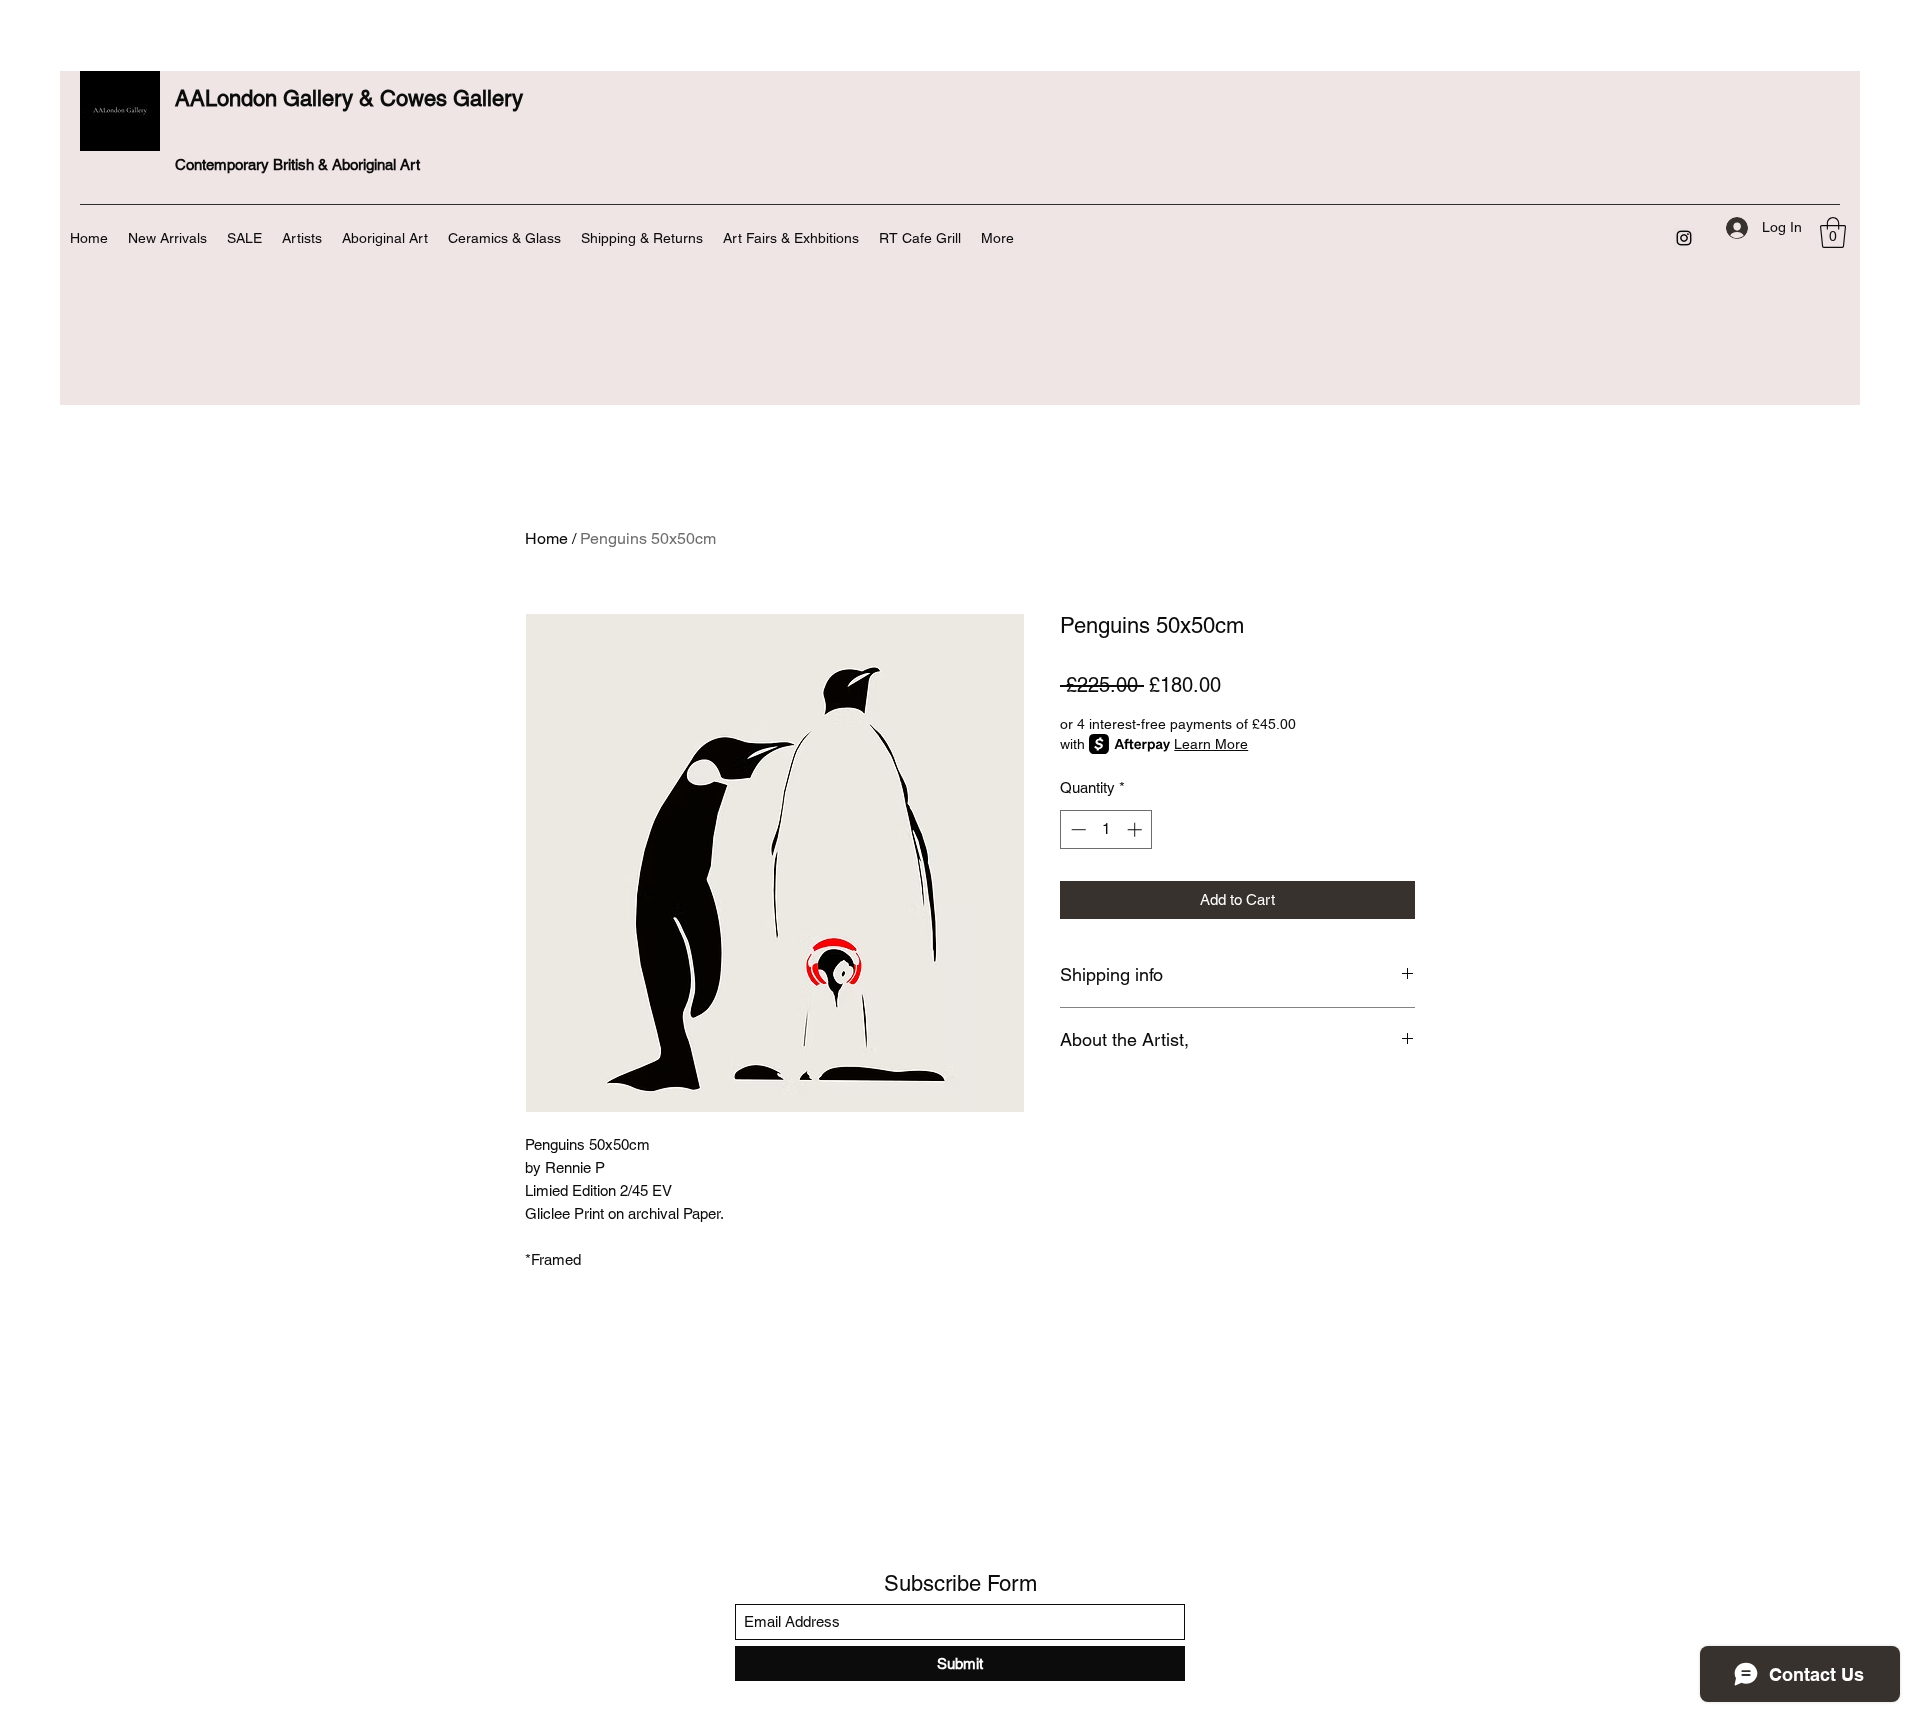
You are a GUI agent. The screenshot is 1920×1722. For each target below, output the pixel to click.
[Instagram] (1684, 238)
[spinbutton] (1106, 829)
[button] (1833, 232)
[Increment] (1136, 829)
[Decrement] (1076, 829)
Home (546, 538)
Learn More (1211, 744)
